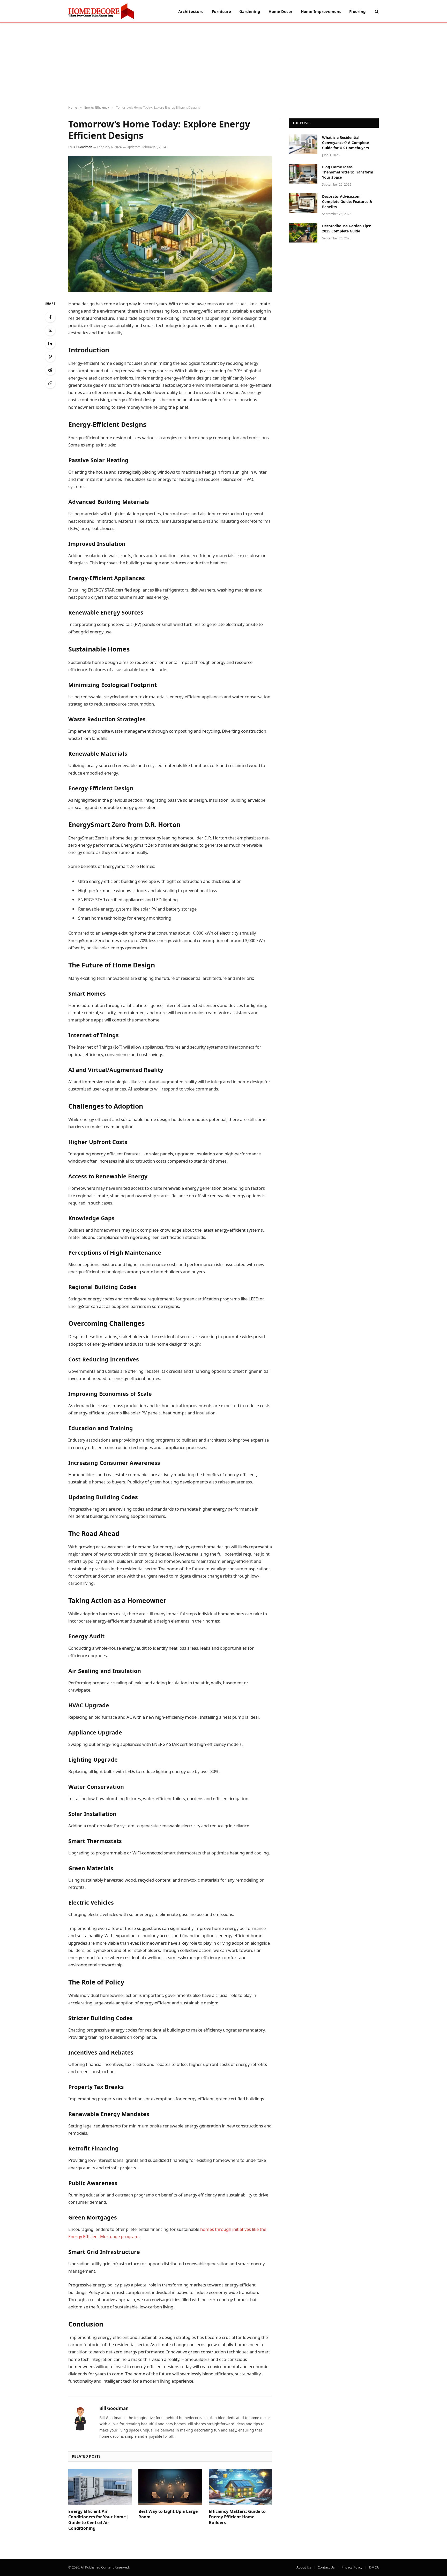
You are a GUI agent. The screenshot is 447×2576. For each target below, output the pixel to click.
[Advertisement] (224, 64)
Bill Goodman (82, 147)
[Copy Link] (50, 383)
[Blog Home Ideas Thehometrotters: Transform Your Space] (303, 174)
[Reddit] (50, 370)
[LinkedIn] (50, 344)
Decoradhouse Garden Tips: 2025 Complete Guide (347, 228)
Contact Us (326, 2567)
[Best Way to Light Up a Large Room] (170, 2487)
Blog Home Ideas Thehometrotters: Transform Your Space (348, 172)
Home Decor (281, 11)
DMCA (374, 2567)
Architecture (191, 11)
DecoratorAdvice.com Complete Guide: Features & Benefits (347, 202)
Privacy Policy (352, 2567)
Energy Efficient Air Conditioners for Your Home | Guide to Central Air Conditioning (99, 2520)
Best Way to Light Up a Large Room (168, 2514)
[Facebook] (50, 317)
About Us (304, 2567)
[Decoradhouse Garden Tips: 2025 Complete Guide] (303, 233)
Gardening (250, 11)
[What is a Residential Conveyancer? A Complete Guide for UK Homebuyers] (303, 144)
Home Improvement (321, 11)
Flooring (357, 11)
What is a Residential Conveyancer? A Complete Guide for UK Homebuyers (345, 143)
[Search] (376, 11)
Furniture (221, 11)
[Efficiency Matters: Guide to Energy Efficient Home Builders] (240, 2487)
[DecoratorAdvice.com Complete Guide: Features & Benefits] (303, 203)
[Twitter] (50, 330)
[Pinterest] (50, 357)
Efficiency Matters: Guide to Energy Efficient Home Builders (237, 2517)
